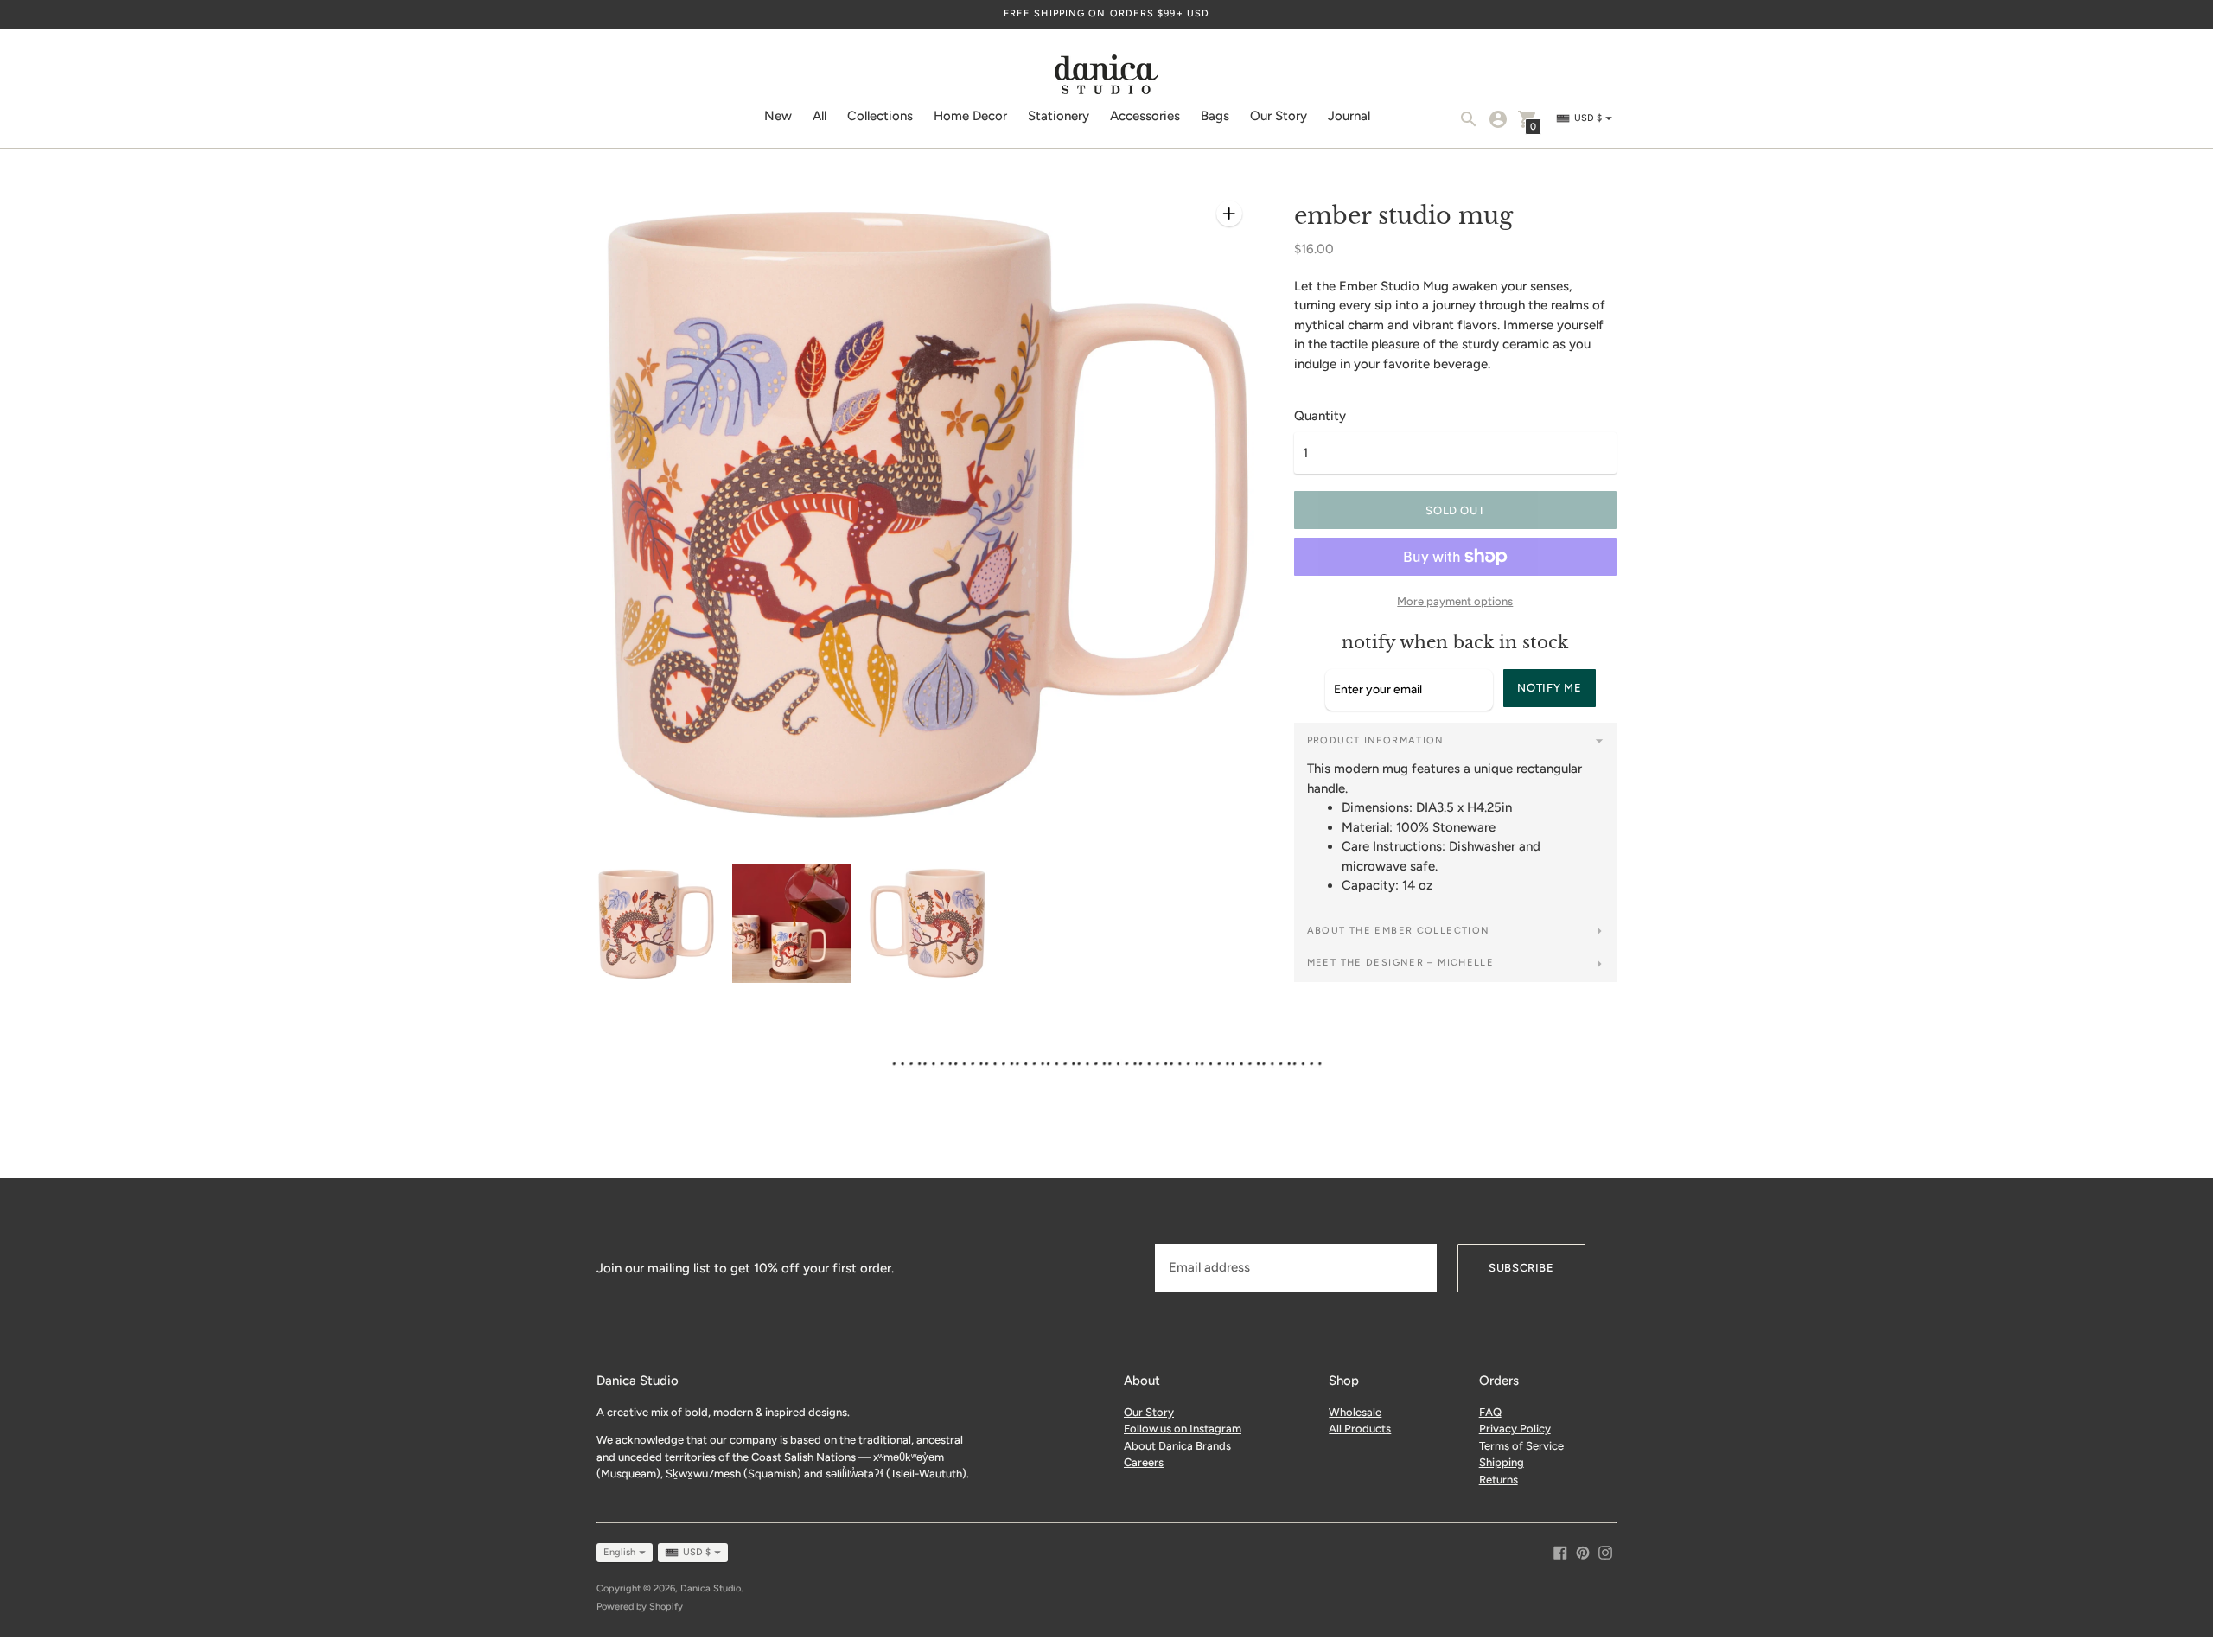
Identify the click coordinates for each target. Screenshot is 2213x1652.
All (820, 116)
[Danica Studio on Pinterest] (1583, 1551)
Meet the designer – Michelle (1401, 963)
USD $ (697, 1552)
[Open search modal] (1469, 119)
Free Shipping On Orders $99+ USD (1106, 13)
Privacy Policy (1515, 1429)
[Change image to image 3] (928, 923)
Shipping (1502, 1462)
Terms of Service (1521, 1446)
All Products (1360, 1429)
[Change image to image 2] (791, 923)
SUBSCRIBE (1521, 1268)
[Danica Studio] (1106, 76)
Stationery (1059, 116)
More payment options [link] (1455, 601)
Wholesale (1355, 1412)
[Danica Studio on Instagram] (1605, 1551)
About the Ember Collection (1399, 931)
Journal (1349, 116)
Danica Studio (711, 1588)
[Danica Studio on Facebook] (1560, 1551)
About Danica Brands (1177, 1446)
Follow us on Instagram (1183, 1429)
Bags (1215, 116)
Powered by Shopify (640, 1607)
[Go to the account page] (1498, 119)
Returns (1499, 1480)
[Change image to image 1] (656, 924)
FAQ (1490, 1412)
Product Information (1376, 740)
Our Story (1279, 116)
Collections (880, 116)
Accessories (1145, 116)
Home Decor (970, 116)
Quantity (1320, 416)
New (778, 116)
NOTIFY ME (1549, 688)
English (619, 1552)
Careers (1144, 1462)
